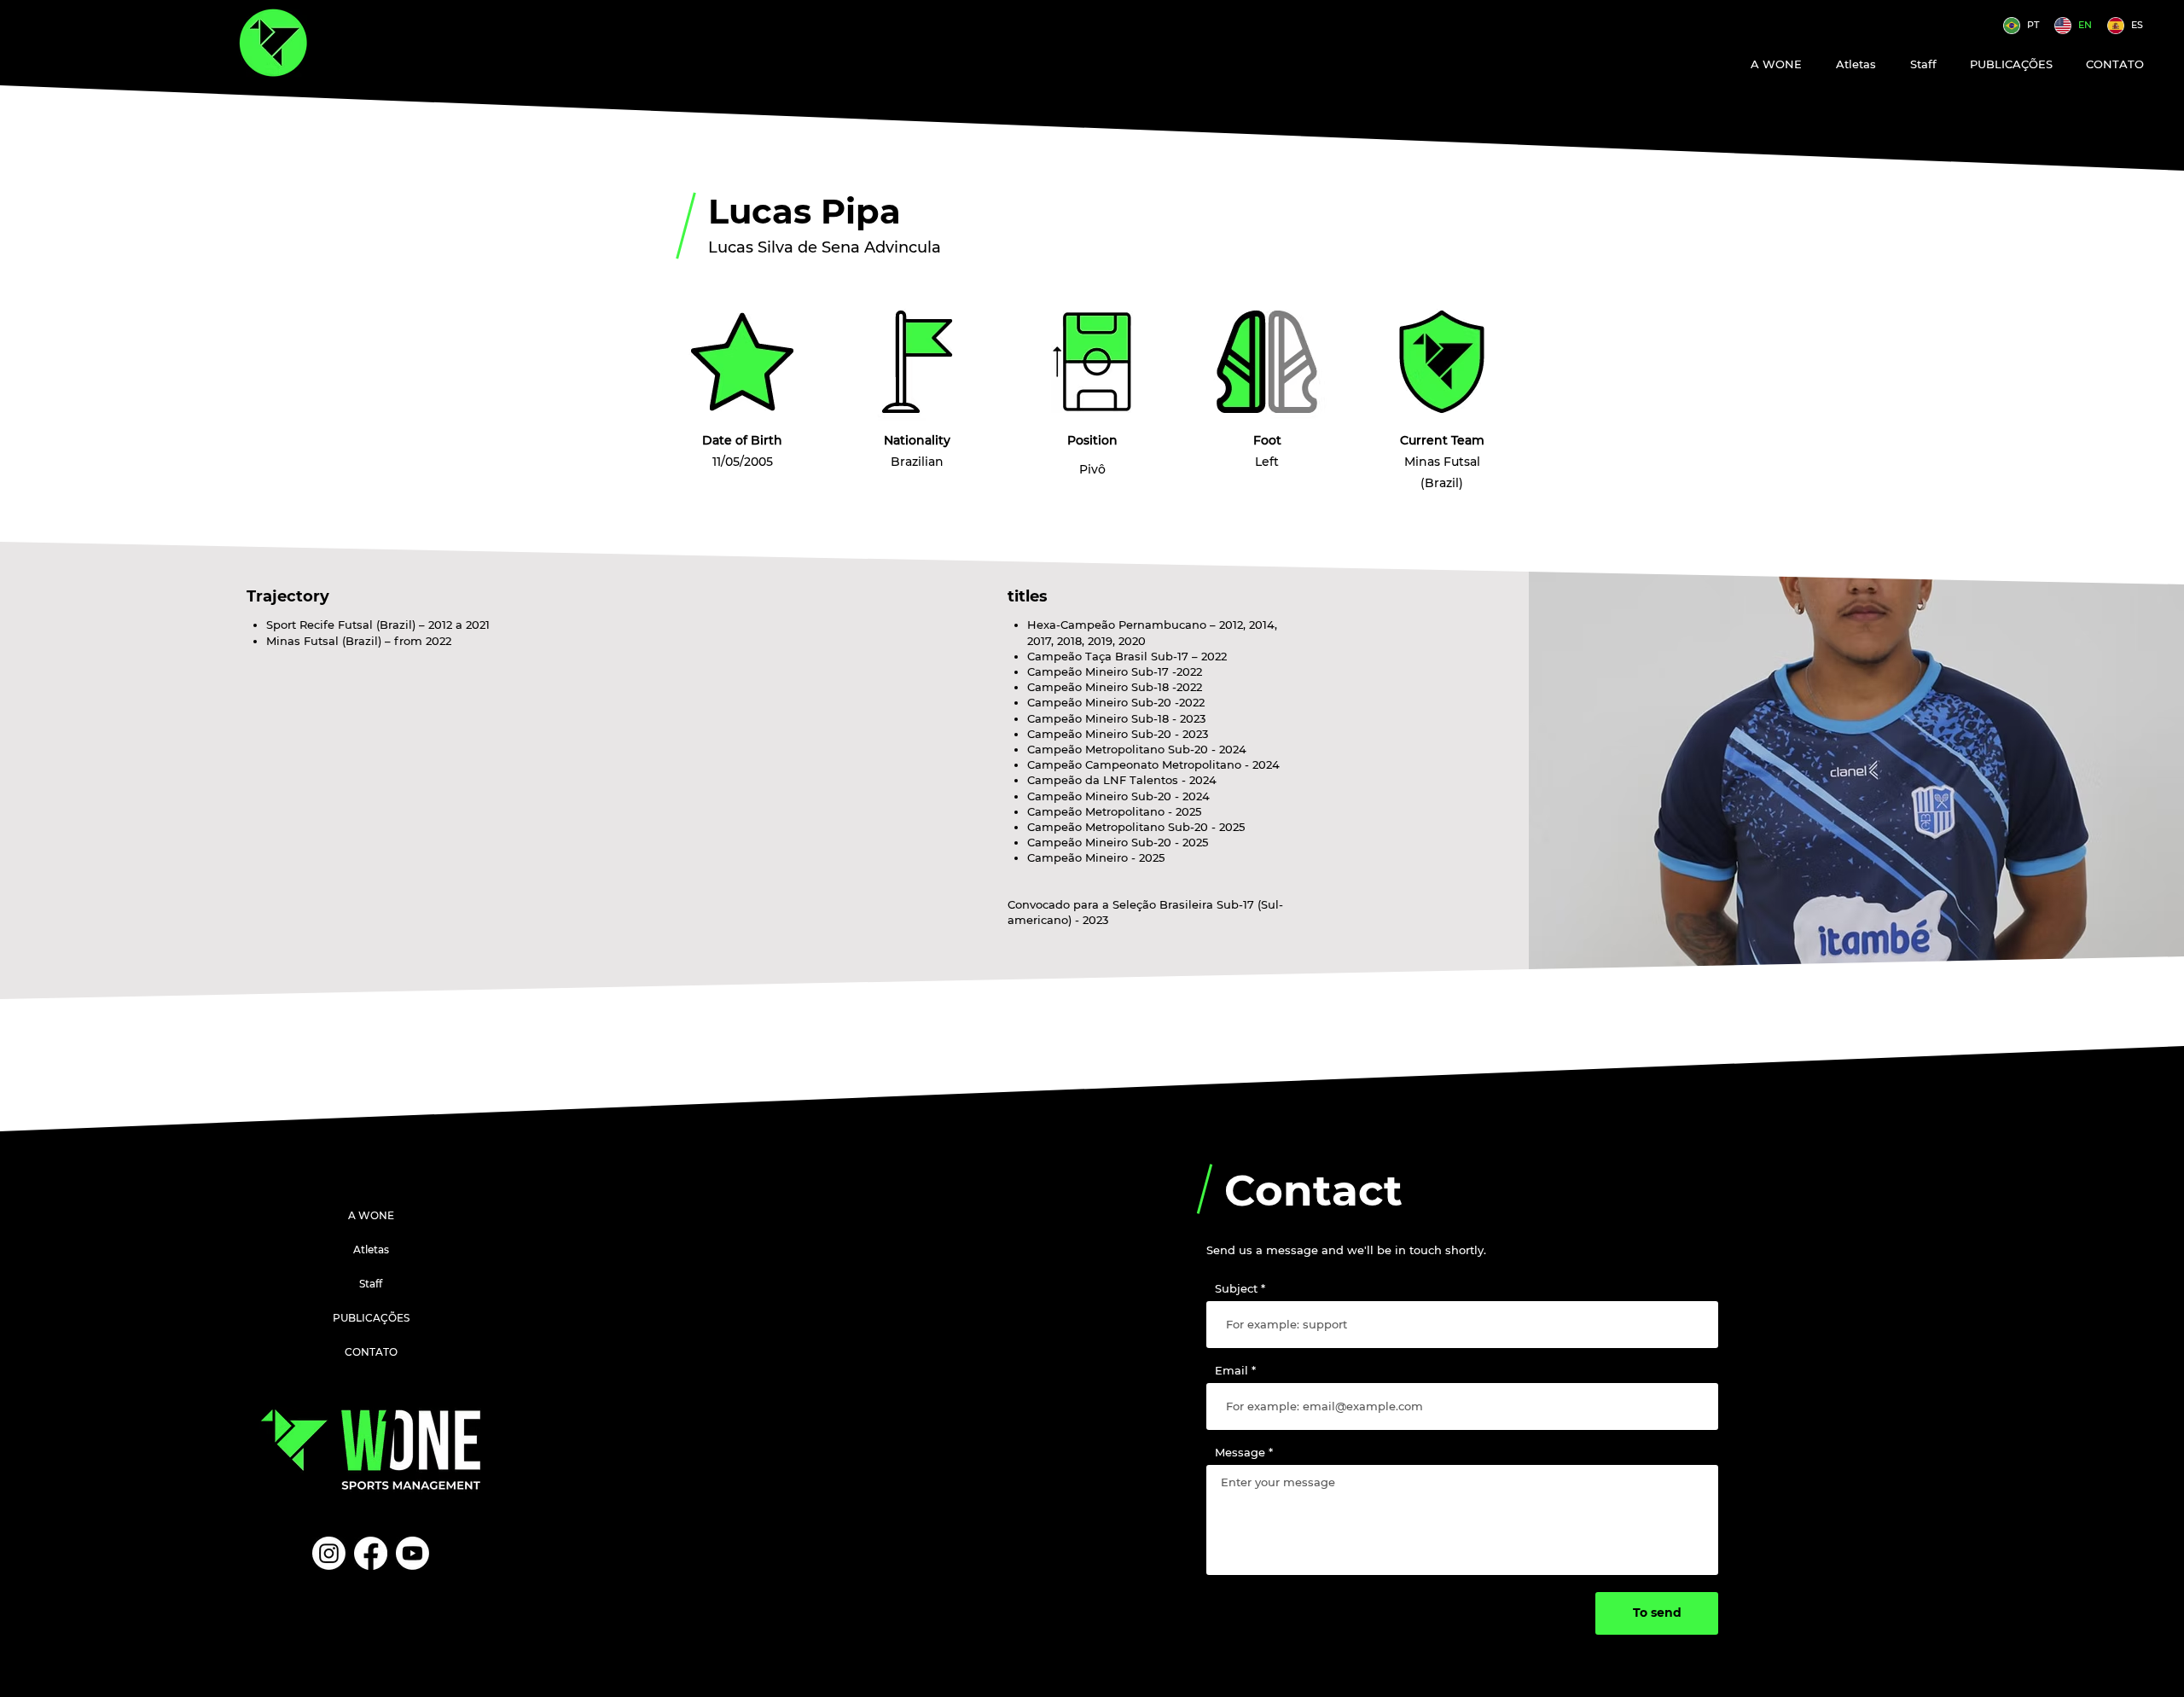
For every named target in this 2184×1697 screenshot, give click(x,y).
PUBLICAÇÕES (371, 1318)
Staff (371, 1284)
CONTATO (371, 1352)
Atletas (371, 1250)
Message (1240, 1453)
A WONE (371, 1215)
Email (1231, 1371)
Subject (1236, 1289)
